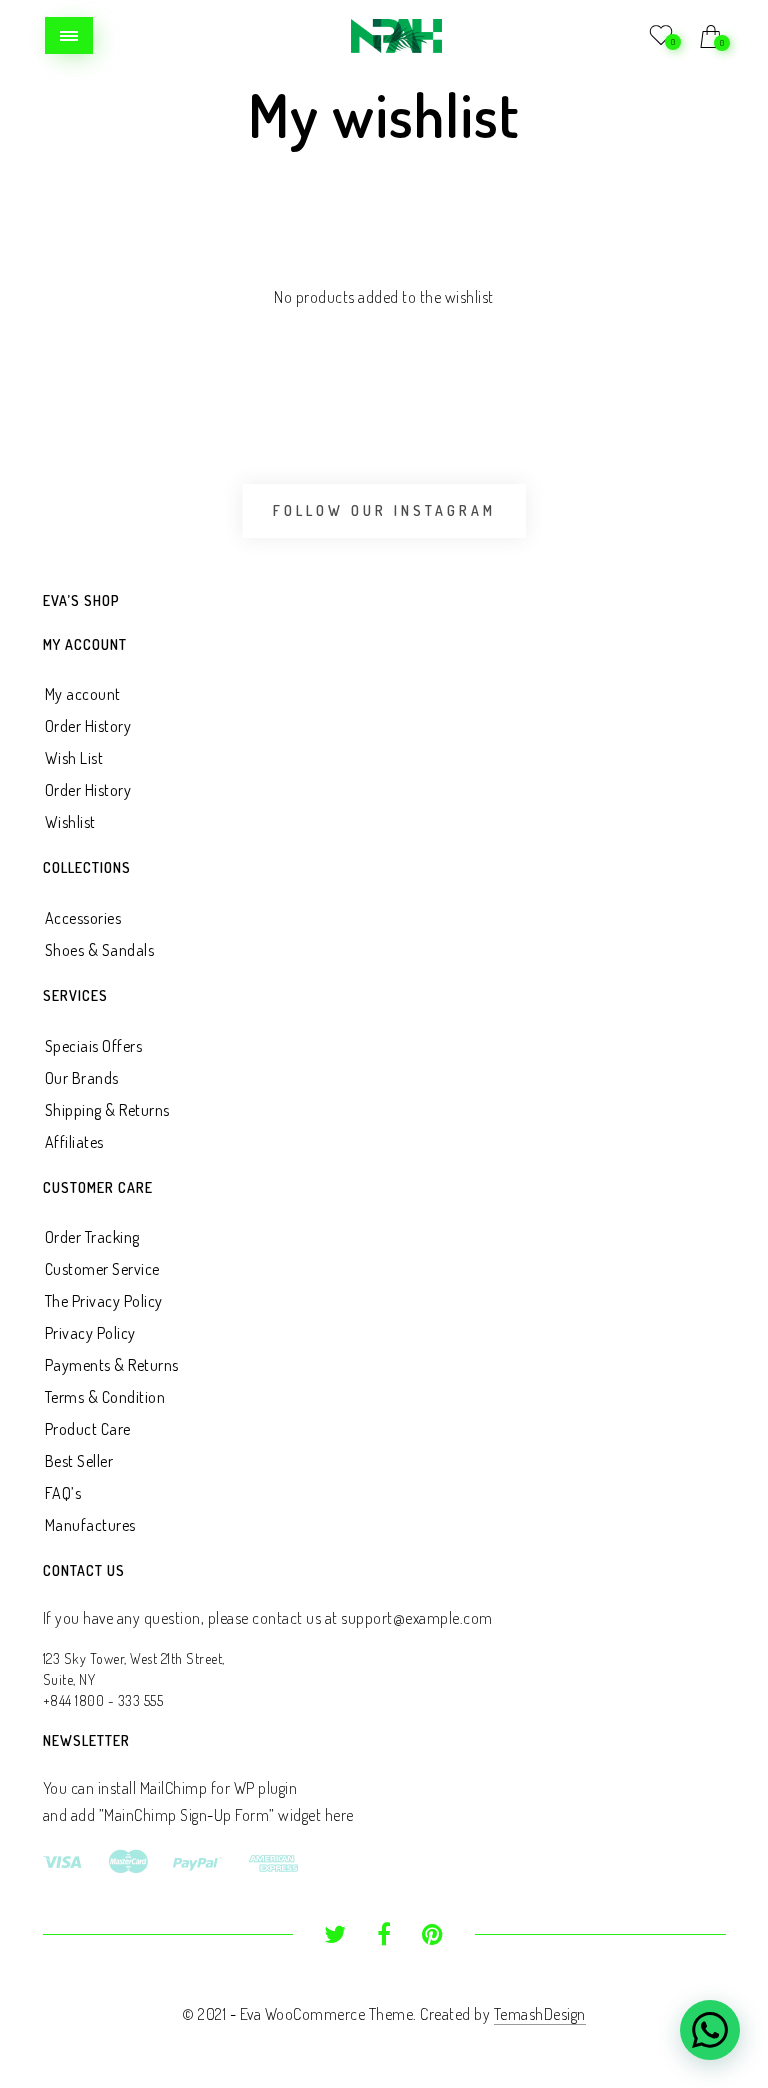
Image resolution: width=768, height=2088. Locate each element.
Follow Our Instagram (384, 510)
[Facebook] (384, 1937)
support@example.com (417, 1618)
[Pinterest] (432, 1937)
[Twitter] (335, 1937)
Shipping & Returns (107, 1110)
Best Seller (79, 1461)
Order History (88, 726)
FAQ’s (63, 1493)
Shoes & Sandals (100, 950)
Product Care (88, 1429)
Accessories (83, 918)
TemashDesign (540, 2014)
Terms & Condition (105, 1397)
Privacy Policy (90, 1333)
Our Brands (82, 1078)
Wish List (74, 758)
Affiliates (74, 1142)
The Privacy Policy (104, 1301)
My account (83, 694)
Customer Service (102, 1269)
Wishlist (70, 822)
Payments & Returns (112, 1365)
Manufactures (90, 1525)
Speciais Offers (94, 1046)
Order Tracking (92, 1237)
